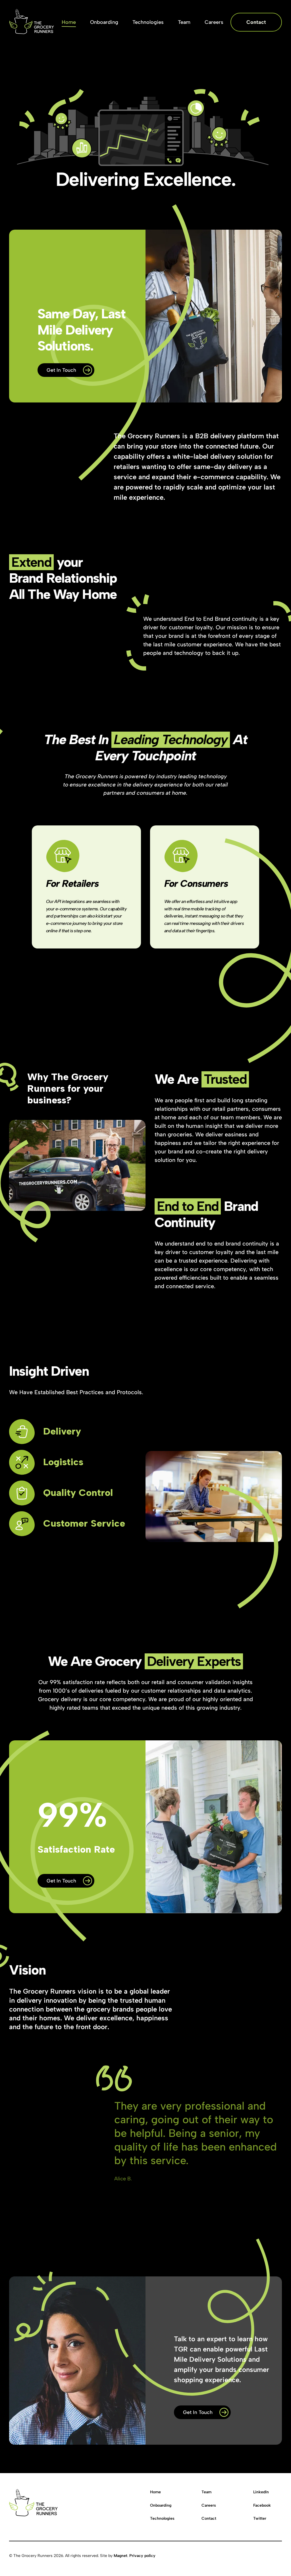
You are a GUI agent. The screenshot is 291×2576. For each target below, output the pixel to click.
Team (206, 2492)
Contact (209, 2518)
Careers (209, 2505)
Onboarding (161, 2505)
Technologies (162, 2518)
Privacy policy (142, 2556)
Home (155, 2492)
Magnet (120, 2556)
